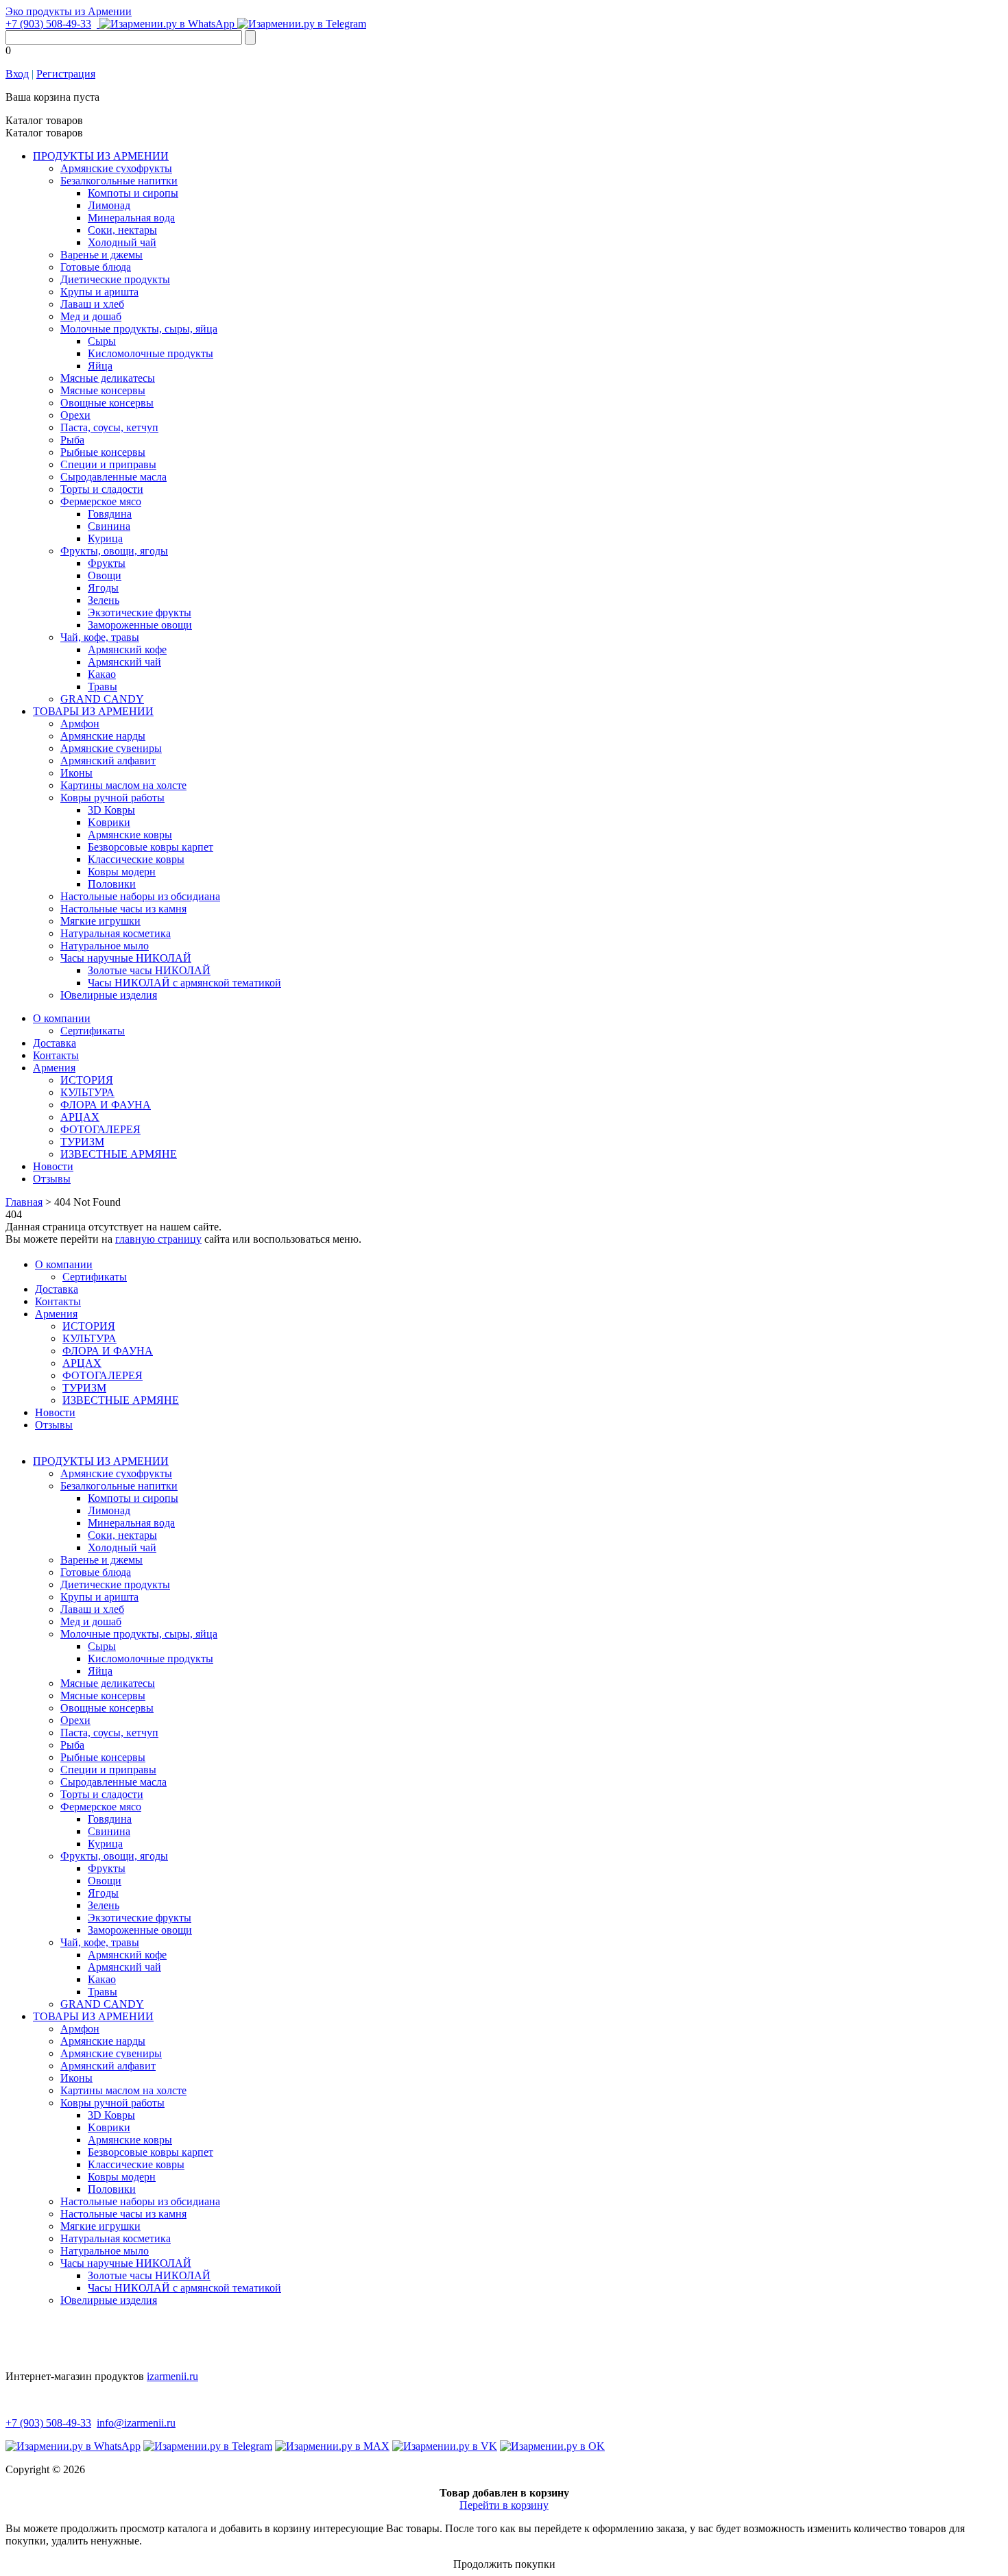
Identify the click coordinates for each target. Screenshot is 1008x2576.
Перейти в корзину (504, 2505)
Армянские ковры (130, 835)
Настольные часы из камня (123, 909)
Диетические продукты (115, 279)
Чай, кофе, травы (100, 637)
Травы (103, 686)
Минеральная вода (131, 218)
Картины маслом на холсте (123, 785)
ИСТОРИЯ (87, 1080)
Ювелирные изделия (109, 995)
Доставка (55, 1043)
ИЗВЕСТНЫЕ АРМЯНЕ (119, 1154)
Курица (105, 538)
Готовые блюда (96, 267)
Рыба (72, 440)
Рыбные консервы (103, 452)
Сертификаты (93, 1031)
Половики (112, 884)
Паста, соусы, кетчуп (109, 427)
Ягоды (103, 588)
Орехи (75, 415)
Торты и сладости (102, 489)
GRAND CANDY (102, 699)
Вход (17, 74)
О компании (62, 1018)
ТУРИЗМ (82, 1142)
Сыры (102, 341)
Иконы (76, 773)
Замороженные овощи (140, 625)
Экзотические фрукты (140, 612)
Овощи (105, 575)
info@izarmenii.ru (136, 2423)
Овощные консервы (107, 403)
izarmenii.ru (172, 2376)
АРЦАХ (80, 1117)
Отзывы (52, 1179)
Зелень (104, 600)
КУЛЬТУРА (87, 1092)
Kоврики (109, 822)
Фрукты (107, 563)
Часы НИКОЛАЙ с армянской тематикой (184, 983)
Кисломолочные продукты (151, 353)
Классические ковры (136, 859)
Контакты (56, 1055)
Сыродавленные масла (113, 477)
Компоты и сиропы (133, 193)
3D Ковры (111, 810)
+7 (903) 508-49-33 (48, 24)
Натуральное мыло (105, 946)
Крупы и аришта (99, 292)
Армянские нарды (103, 736)
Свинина (109, 526)
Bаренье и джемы (101, 255)
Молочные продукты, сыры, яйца (139, 329)
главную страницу (158, 1239)
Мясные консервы (103, 390)
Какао (102, 674)
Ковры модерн (122, 872)
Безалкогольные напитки (119, 181)
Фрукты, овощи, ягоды (114, 551)
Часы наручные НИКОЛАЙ (126, 958)
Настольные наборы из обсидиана (140, 896)
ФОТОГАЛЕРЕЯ (100, 1129)
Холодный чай (122, 242)
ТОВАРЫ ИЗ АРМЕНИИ (93, 711)
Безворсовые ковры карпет (151, 847)
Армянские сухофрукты (116, 168)
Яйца (100, 366)
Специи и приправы (108, 464)
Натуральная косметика (116, 933)
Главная (24, 1202)
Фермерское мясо (101, 501)
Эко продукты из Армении (69, 11)
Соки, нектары (122, 230)
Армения (54, 1068)
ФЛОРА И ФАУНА (106, 1105)
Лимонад (109, 205)
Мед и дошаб (91, 316)
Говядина (110, 514)
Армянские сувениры (111, 748)
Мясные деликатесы (108, 378)
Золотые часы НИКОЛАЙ (149, 970)
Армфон (80, 724)
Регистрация (66, 74)
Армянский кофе (127, 649)
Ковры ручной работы (112, 798)
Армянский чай (124, 662)
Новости (53, 1166)
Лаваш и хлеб (92, 304)
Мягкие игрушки (100, 921)
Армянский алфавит (108, 761)
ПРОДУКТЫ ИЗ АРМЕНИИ (101, 156)
